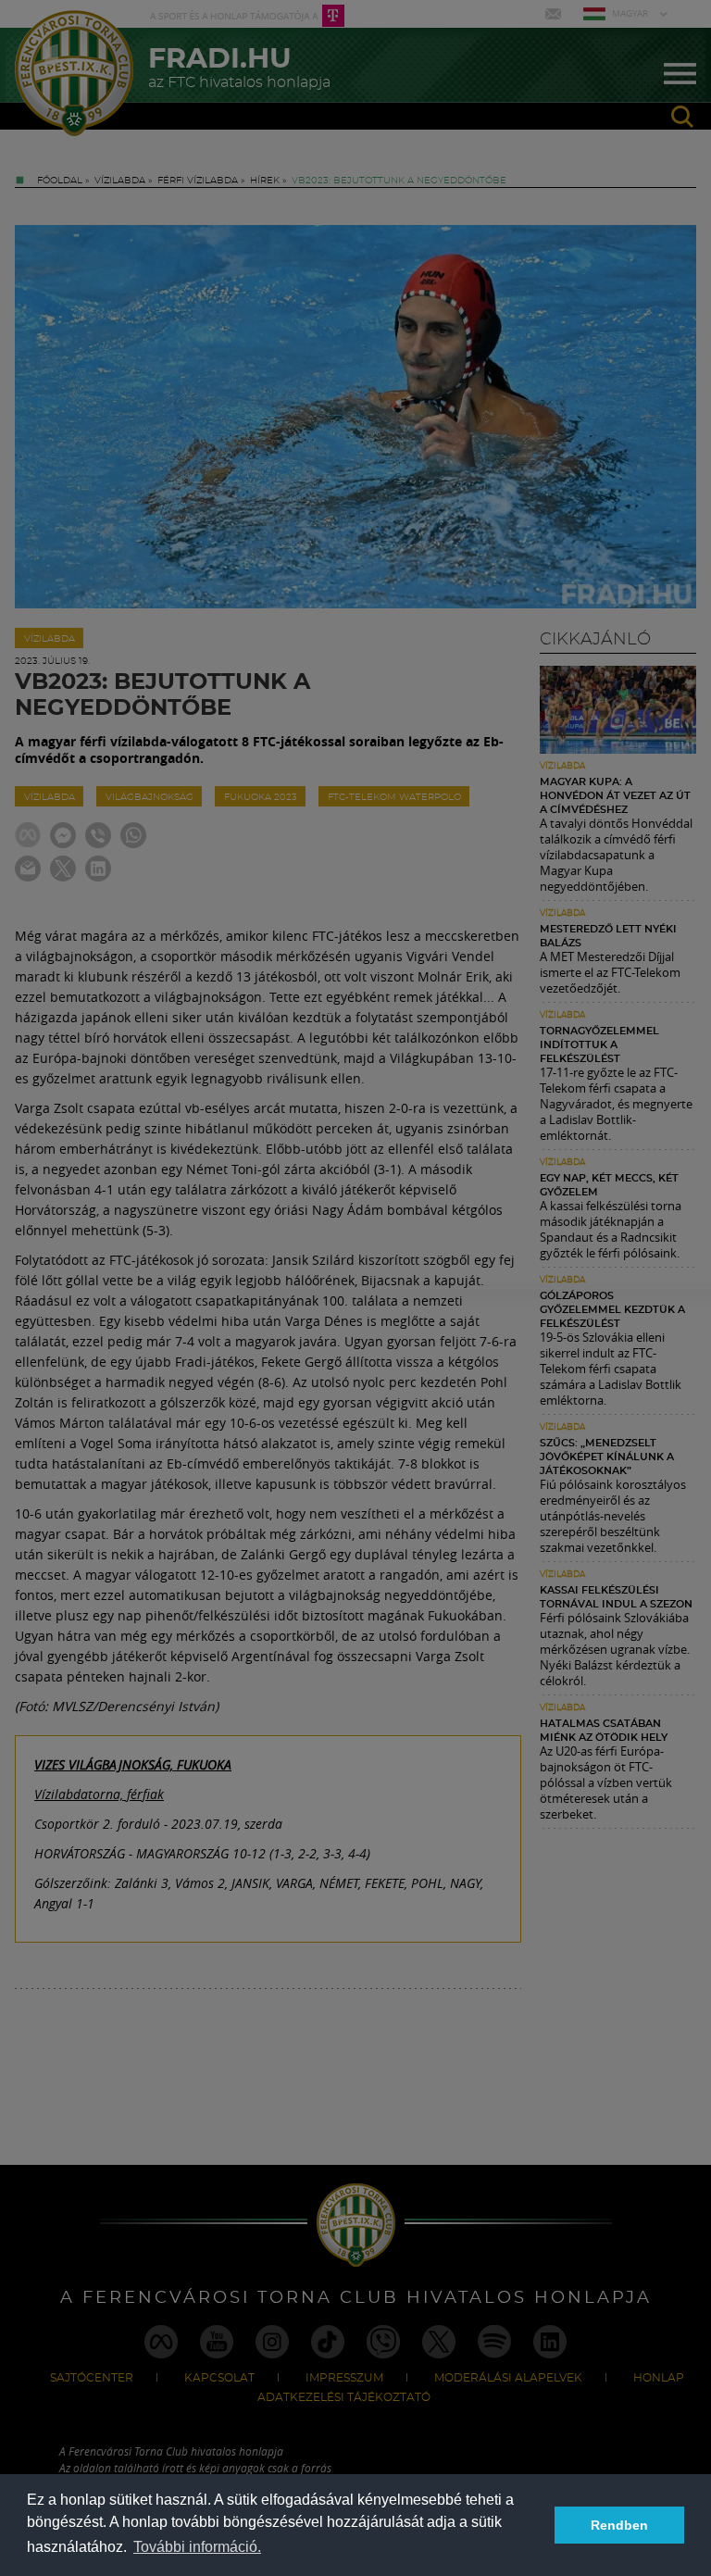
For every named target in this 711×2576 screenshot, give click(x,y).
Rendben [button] (619, 2525)
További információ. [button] (197, 2547)
